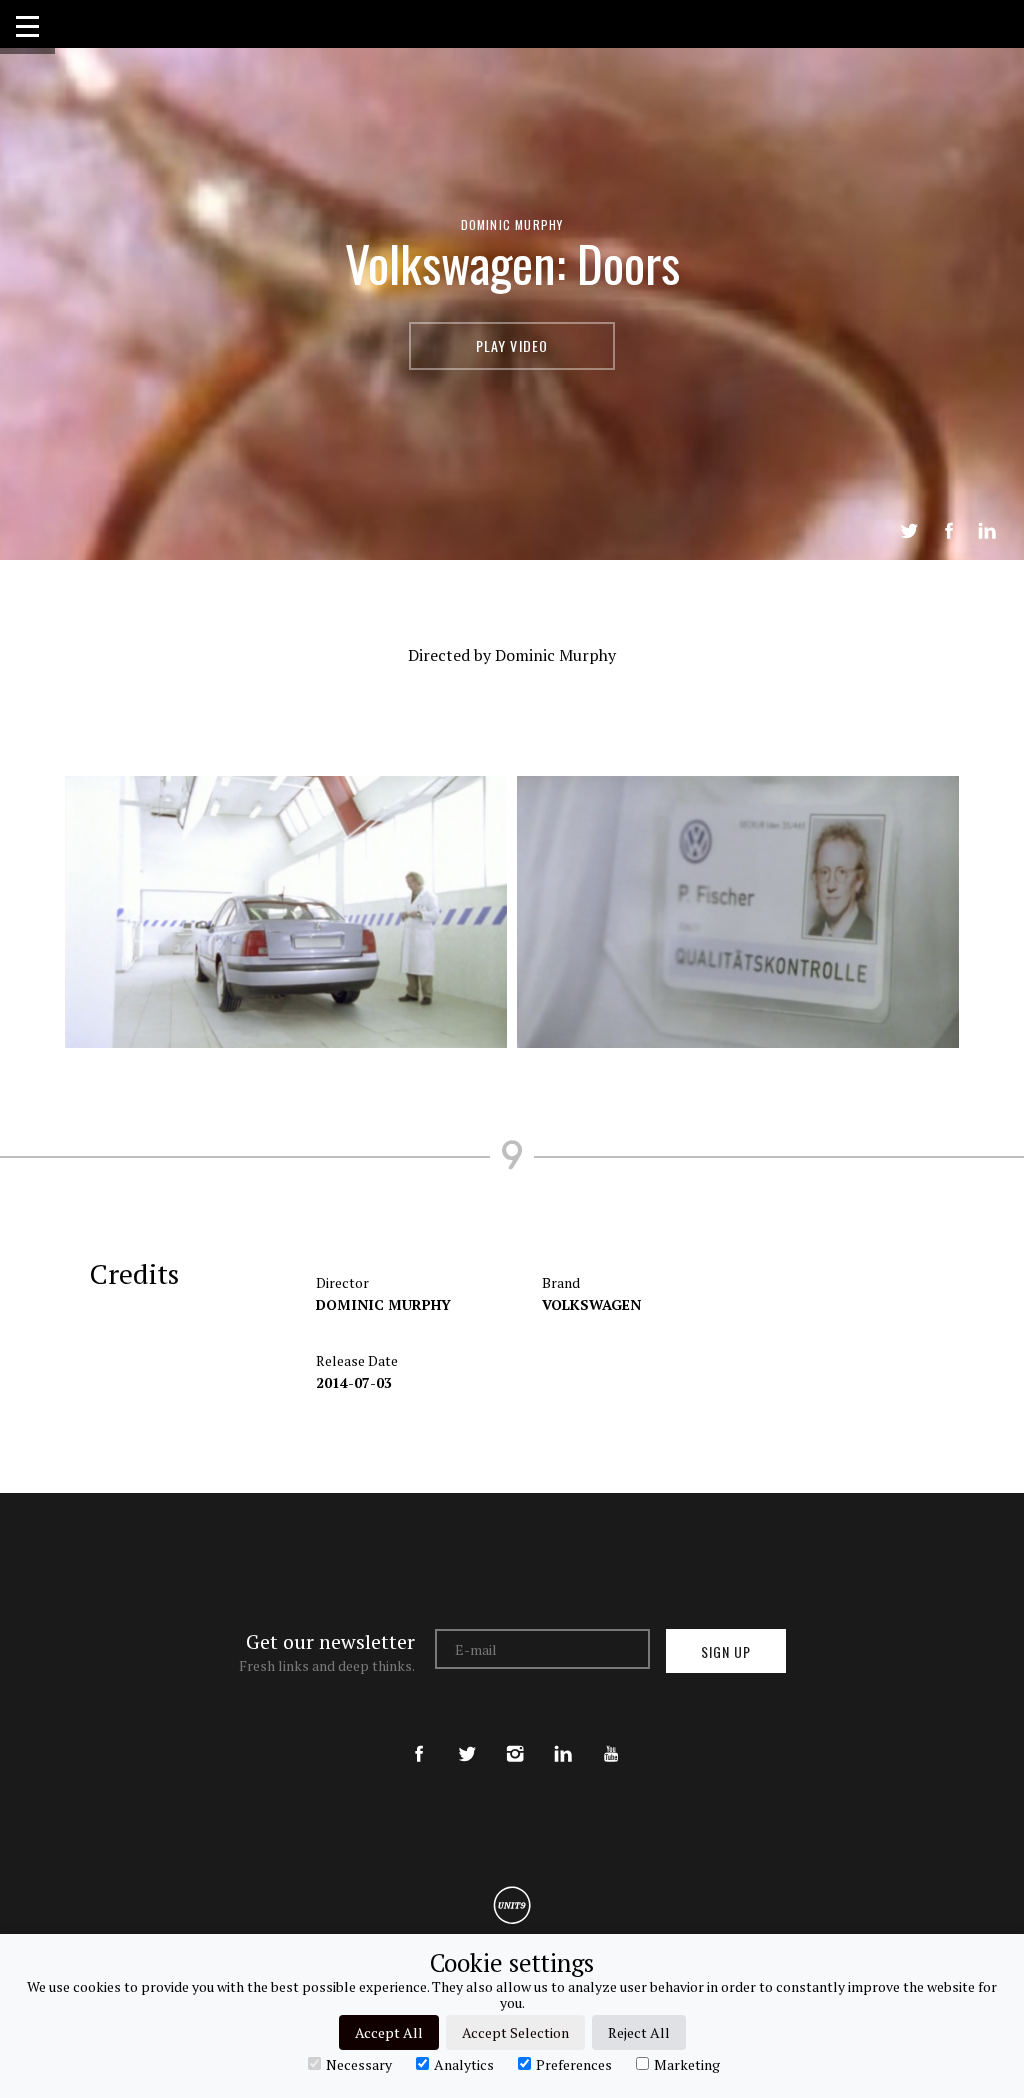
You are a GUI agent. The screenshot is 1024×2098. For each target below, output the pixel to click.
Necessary (359, 2064)
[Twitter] (467, 1737)
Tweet (909, 531)
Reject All (639, 2032)
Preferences (574, 2064)
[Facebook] (419, 1737)
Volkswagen (591, 1304)
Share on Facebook (949, 531)
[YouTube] (611, 1737)
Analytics (464, 2064)
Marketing (687, 2064)
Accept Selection (515, 2032)
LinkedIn (987, 531)
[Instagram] (515, 1737)
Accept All (389, 2032)
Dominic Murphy (512, 224)
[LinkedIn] (563, 1737)
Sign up (726, 1651)
